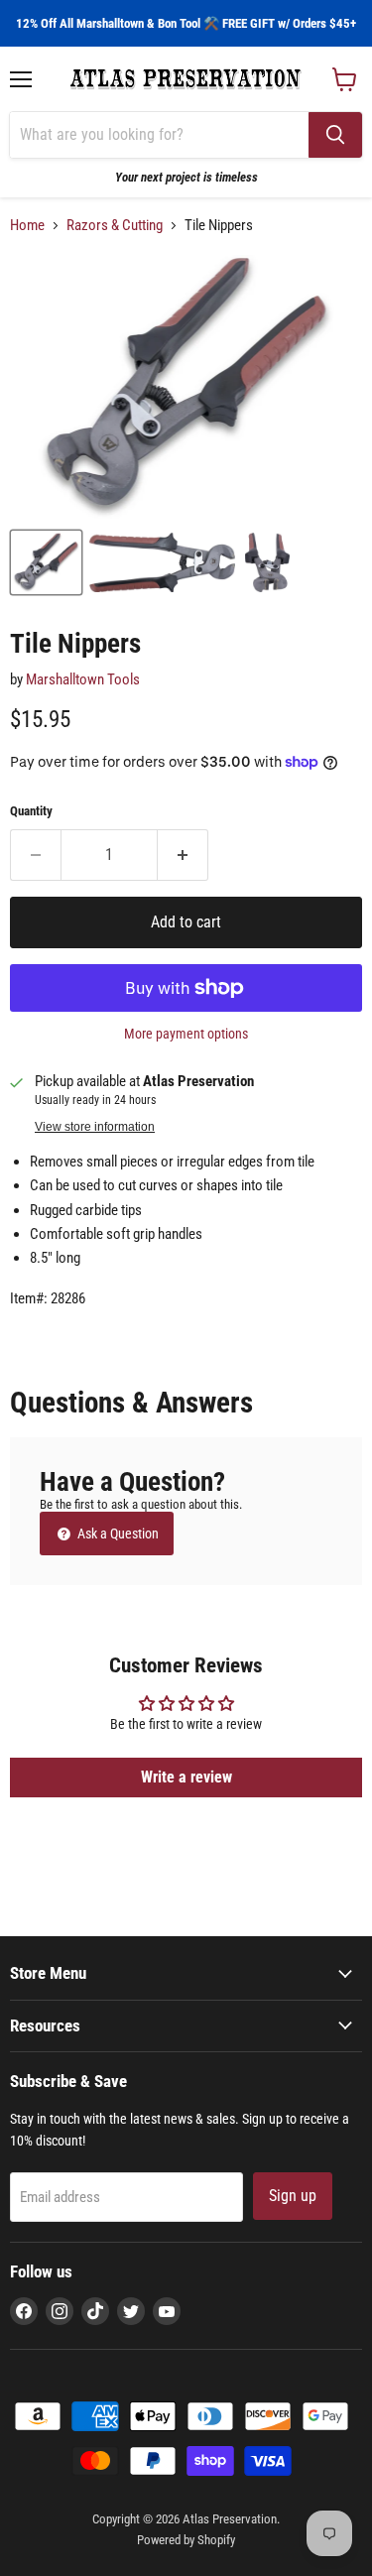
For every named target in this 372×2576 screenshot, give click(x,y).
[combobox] (159, 135)
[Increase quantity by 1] (183, 855)
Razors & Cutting (115, 226)
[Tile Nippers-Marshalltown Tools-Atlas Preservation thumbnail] (46, 562)
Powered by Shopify (186, 2540)
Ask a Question (117, 1533)
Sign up (293, 2196)
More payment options (186, 1034)
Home (27, 226)
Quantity (31, 811)
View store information (95, 1127)
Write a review (186, 1777)
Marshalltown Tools (83, 679)
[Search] (335, 135)
